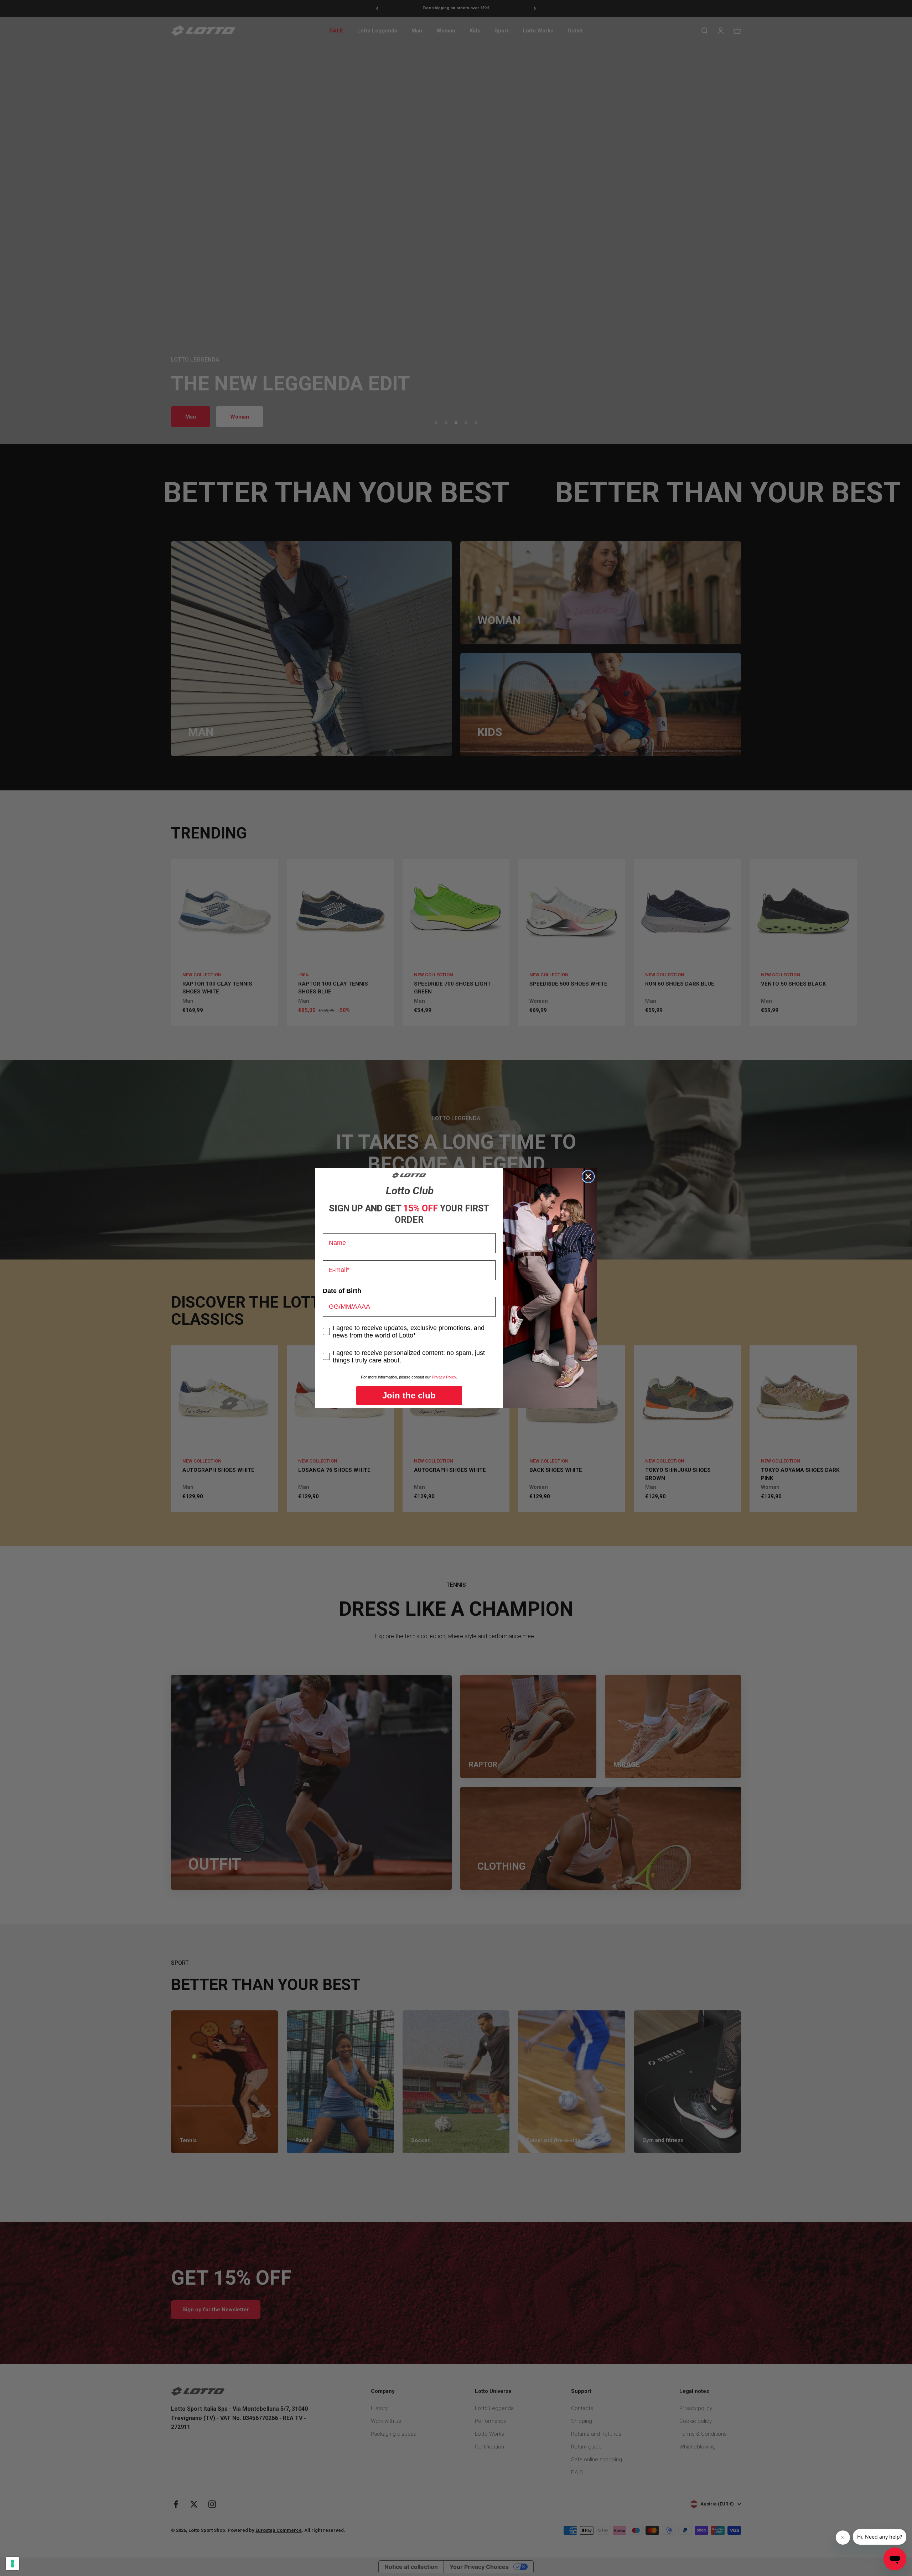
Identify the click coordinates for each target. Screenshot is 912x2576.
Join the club (409, 1395)
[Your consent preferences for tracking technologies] (12, 2564)
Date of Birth (342, 1291)
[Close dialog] (588, 1177)
